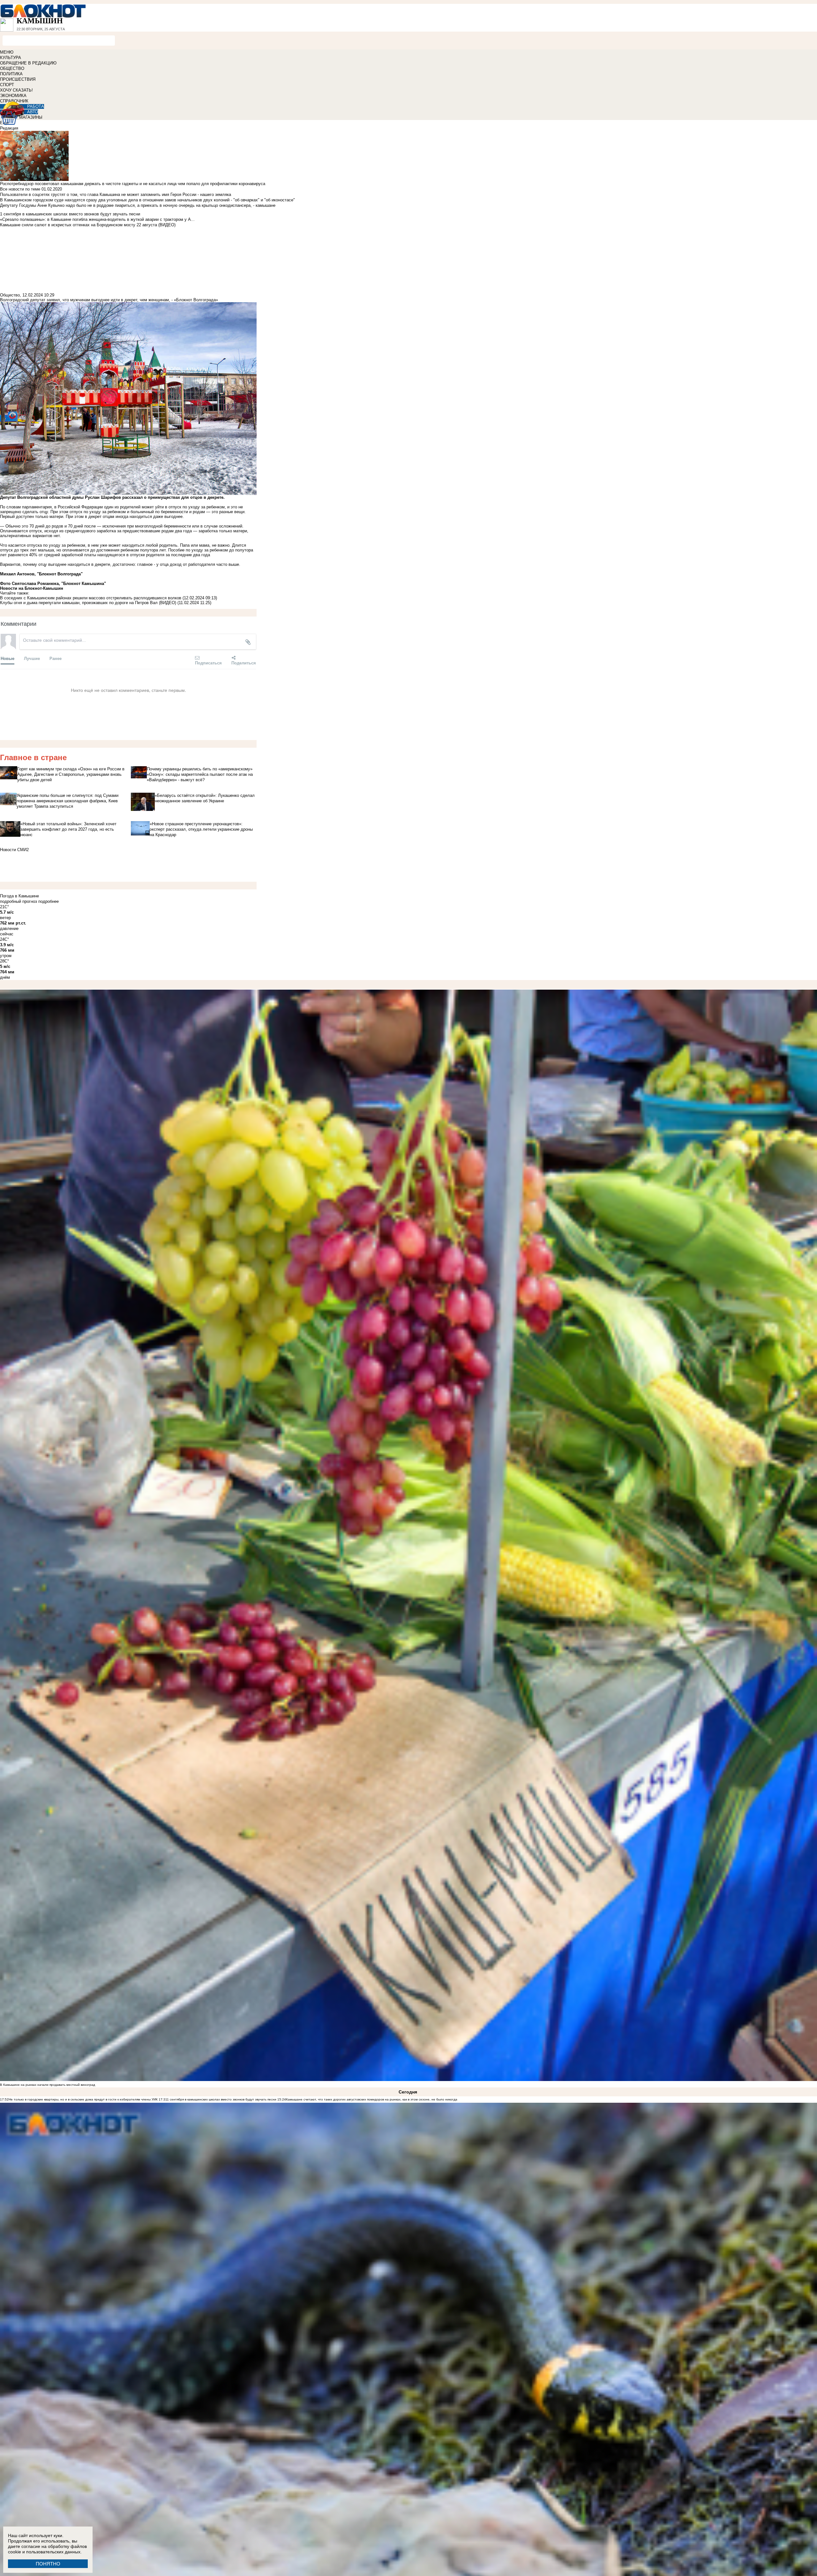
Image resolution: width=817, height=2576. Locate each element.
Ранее (56, 658)
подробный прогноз (19, 901)
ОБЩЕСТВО (12, 68)
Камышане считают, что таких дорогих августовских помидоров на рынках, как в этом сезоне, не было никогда (372, 2099)
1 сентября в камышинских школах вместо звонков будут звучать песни (222, 2099)
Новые (7, 658)
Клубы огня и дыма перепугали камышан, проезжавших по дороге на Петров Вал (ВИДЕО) (88, 603)
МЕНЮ (7, 52)
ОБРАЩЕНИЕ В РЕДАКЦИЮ (28, 63)
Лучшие (32, 658)
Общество (10, 295)
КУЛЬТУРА (11, 58)
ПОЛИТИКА (11, 74)
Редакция (9, 128)
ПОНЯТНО (48, 2564)
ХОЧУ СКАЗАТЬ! (16, 90)
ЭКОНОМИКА (13, 96)
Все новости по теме (20, 189)
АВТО (33, 112)
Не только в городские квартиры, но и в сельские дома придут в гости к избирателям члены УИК (83, 2099)
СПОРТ (7, 85)
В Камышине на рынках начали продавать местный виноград (48, 2085)
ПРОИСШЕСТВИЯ (18, 79)
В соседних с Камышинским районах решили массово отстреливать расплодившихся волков (91, 598)
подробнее (49, 901)
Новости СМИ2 (14, 850)
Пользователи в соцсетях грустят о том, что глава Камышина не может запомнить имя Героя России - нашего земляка (116, 195)
